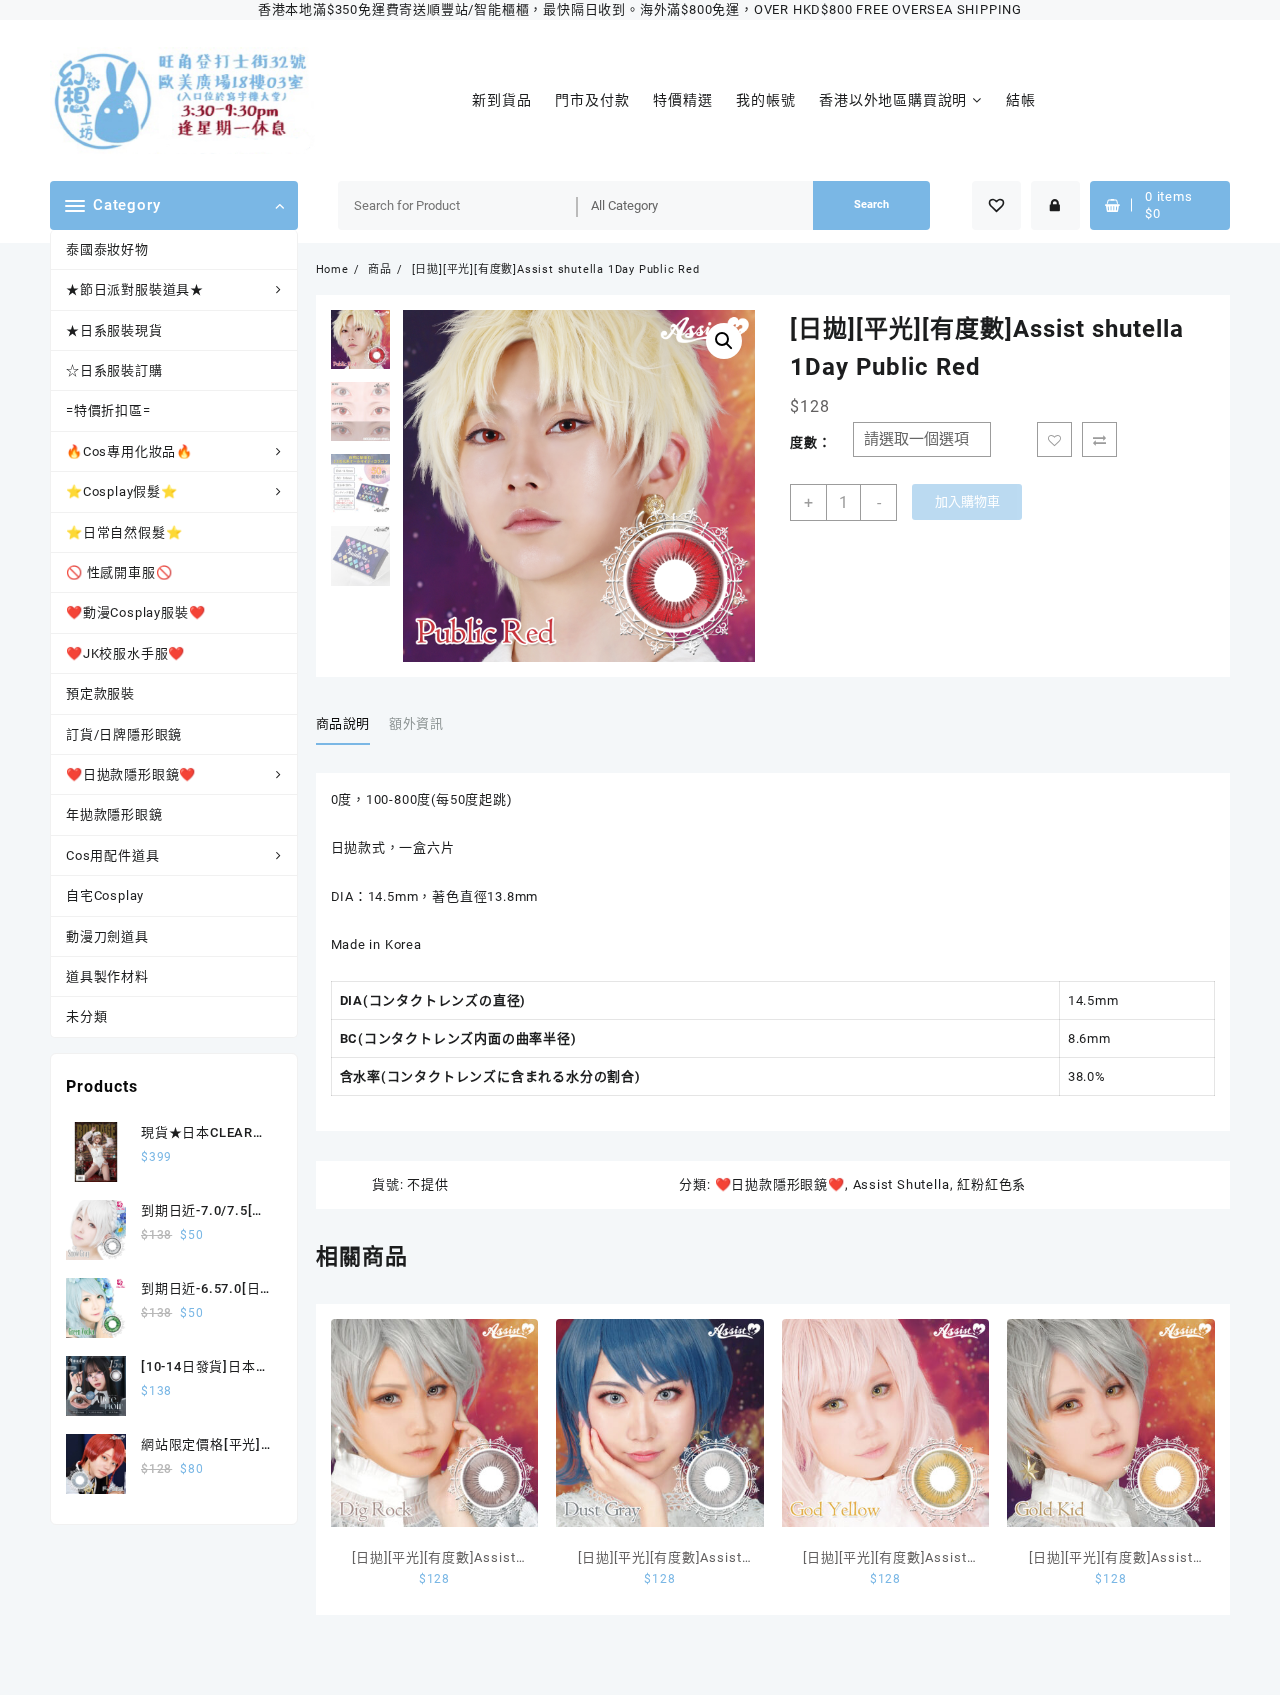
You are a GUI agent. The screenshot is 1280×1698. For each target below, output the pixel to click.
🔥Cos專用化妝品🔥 (129, 451)
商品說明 (343, 723)
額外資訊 (416, 723)
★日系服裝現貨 (114, 330)
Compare (1099, 439)
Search (871, 204)
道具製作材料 (107, 976)
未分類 (86, 1016)
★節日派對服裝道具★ (135, 289)
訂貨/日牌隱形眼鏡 (124, 734)
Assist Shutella (901, 1184)
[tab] (351, 725)
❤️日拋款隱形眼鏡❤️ (131, 774)
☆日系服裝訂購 (114, 370)
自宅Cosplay (105, 895)
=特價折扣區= (108, 410)
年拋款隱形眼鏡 (114, 814)
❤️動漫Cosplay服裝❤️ (135, 612)
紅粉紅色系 (991, 1184)
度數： (810, 442)
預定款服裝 (100, 693)
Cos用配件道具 (112, 855)
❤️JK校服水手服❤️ (125, 653)
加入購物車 (967, 501)
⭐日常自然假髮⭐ (124, 532)
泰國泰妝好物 (107, 249)
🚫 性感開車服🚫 (119, 572)
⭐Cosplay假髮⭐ (122, 491)
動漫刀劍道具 (107, 936)
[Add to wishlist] (1054, 439)
